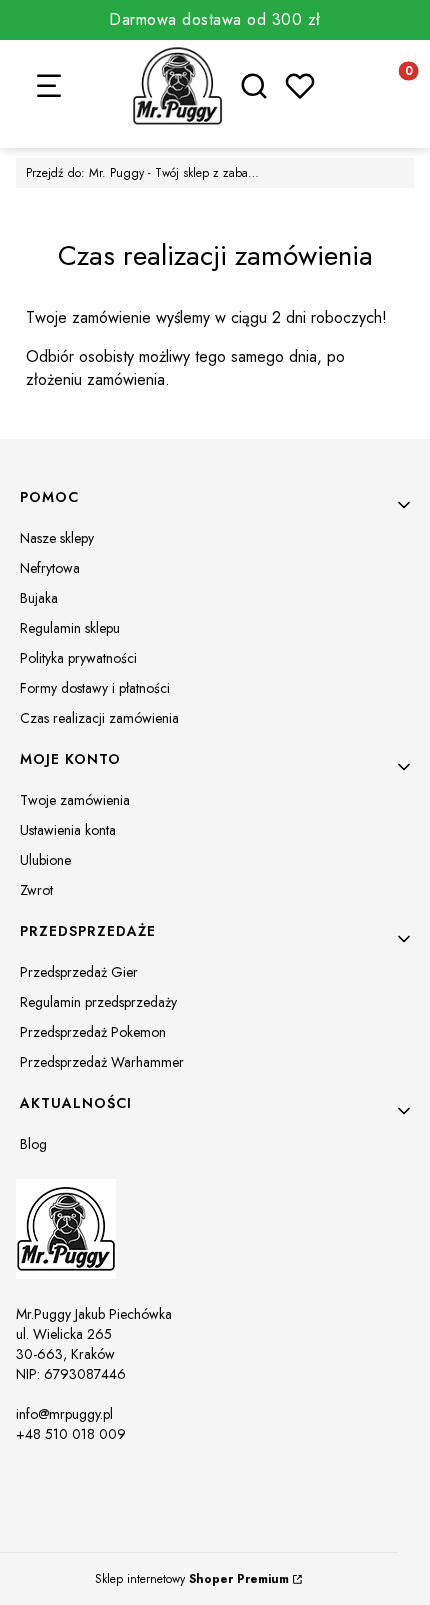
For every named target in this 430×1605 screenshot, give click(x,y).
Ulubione (45, 860)
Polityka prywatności (78, 658)
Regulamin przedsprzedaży (98, 1002)
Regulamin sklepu (70, 628)
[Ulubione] (300, 86)
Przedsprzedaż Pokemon (93, 1032)
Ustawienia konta (68, 830)
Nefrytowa (50, 568)
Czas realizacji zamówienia (99, 718)
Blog (33, 1144)
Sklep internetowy (192, 1579)
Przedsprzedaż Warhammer (102, 1062)
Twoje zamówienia (75, 800)
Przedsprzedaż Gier (79, 972)
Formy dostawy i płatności (95, 688)
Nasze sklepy (57, 538)
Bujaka (39, 598)
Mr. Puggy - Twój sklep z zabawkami (146, 173)
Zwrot (36, 890)
